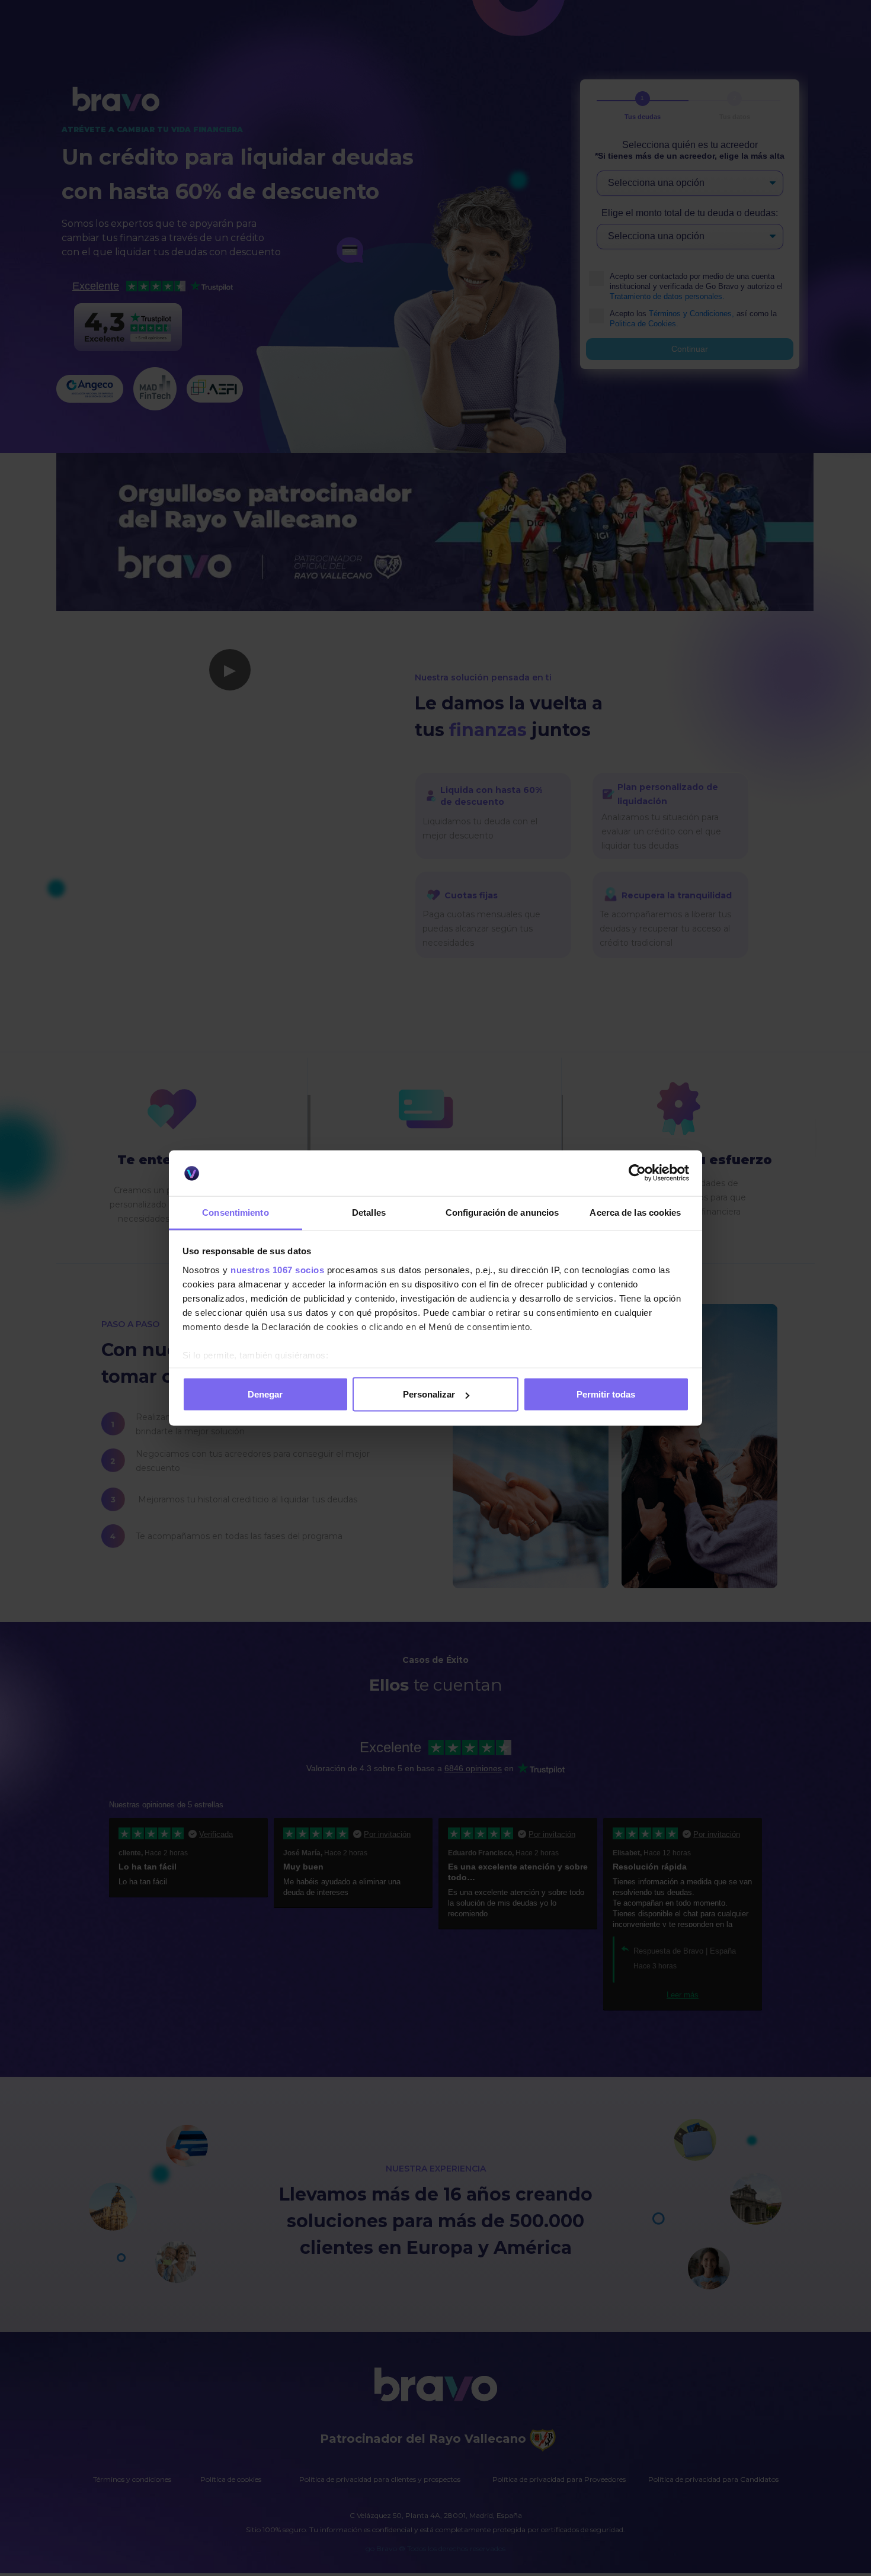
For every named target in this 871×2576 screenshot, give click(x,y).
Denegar (265, 1394)
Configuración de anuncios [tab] (502, 1212)
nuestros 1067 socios (277, 1269)
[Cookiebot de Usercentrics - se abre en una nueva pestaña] (637, 1173)
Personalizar (429, 1394)
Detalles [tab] (369, 1212)
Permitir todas (606, 1394)
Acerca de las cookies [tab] (635, 1212)
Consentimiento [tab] (235, 1212)
